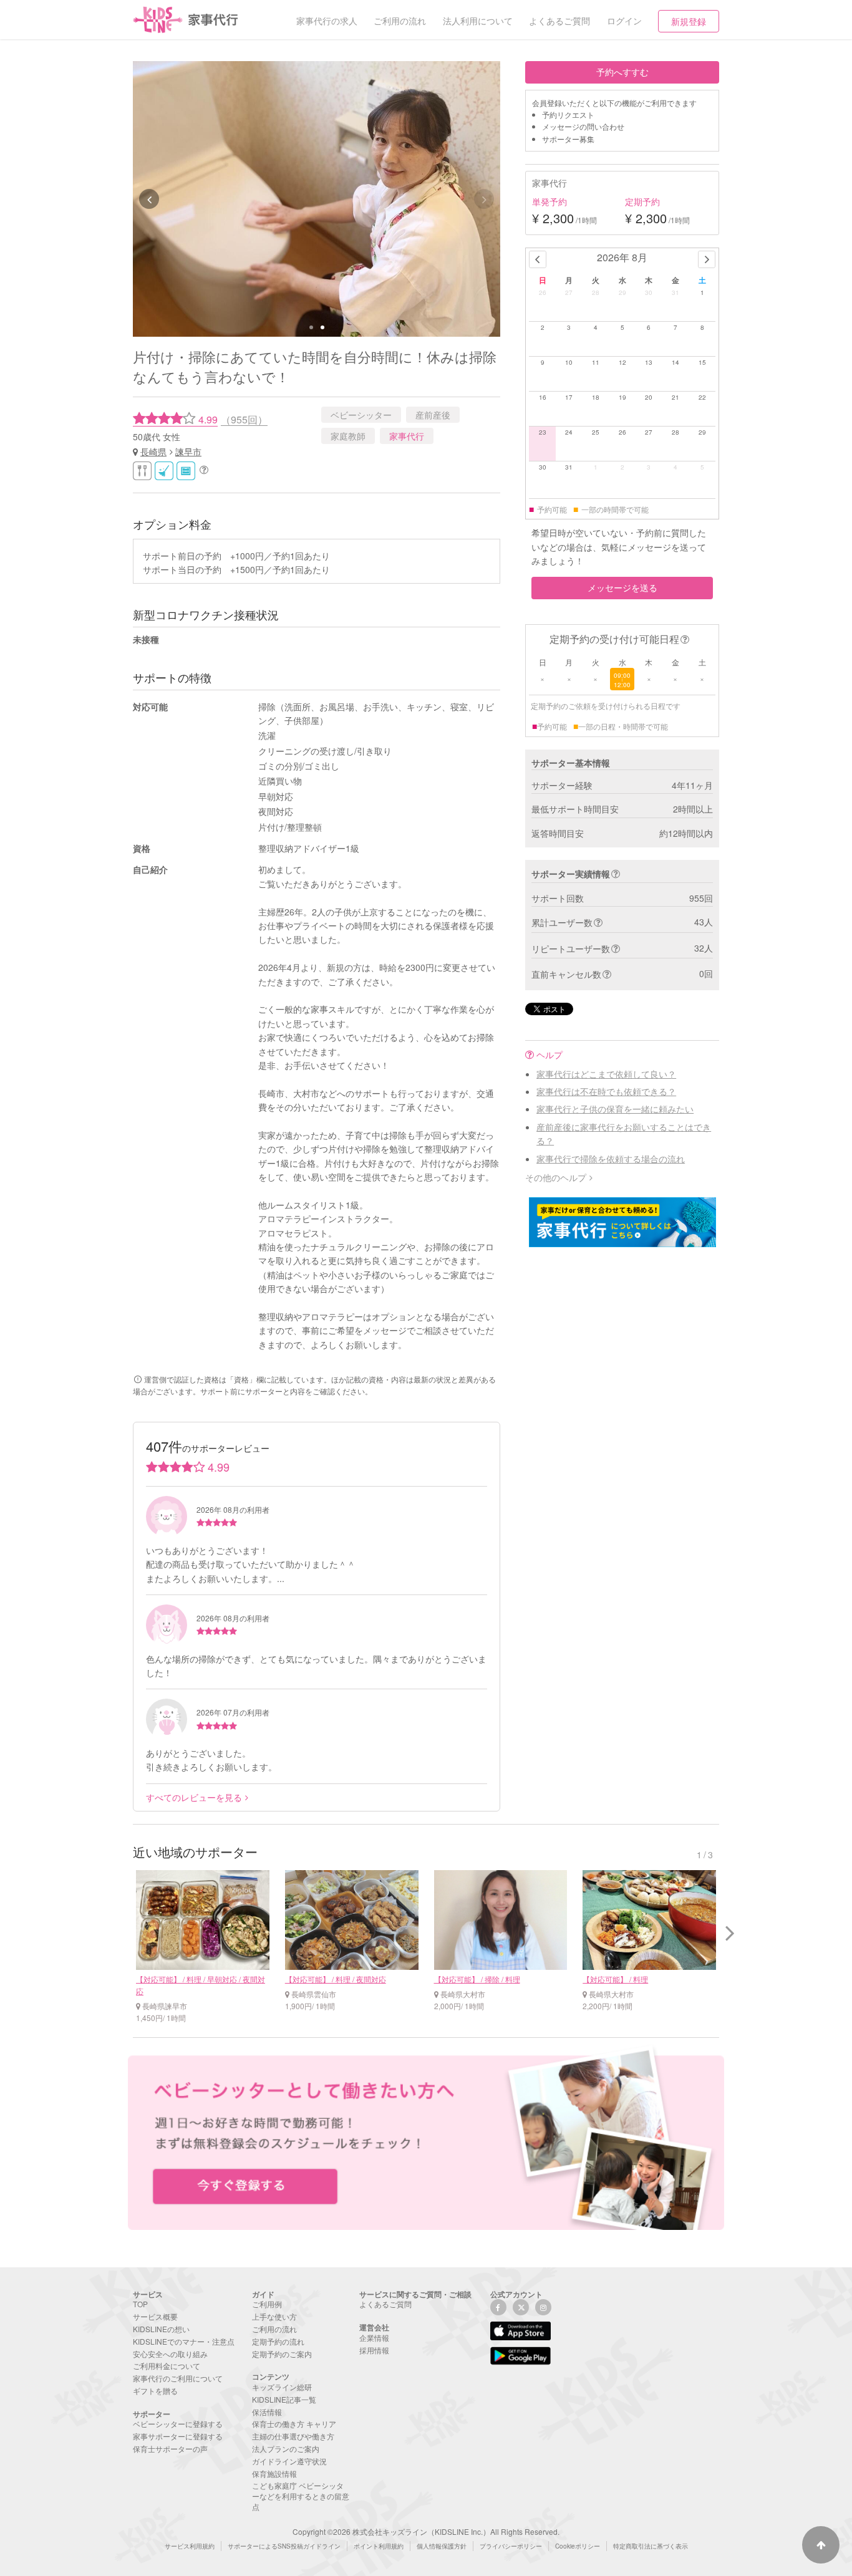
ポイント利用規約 (379, 2546)
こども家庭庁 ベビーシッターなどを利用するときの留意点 (301, 2496)
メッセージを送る (622, 587)
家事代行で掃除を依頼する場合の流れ (611, 1159)
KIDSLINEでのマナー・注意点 (184, 2341)
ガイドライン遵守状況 (289, 2461)
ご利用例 (267, 2304)
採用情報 (374, 2350)
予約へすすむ (622, 72)
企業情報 (374, 2337)
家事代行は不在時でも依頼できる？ (606, 1091)
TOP (140, 2304)
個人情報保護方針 (442, 2546)
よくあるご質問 (385, 2304)
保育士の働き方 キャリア (294, 2424)
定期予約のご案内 (282, 2354)
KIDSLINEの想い (161, 2329)
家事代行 (407, 436)
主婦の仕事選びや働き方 (293, 2436)
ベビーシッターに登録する (178, 2424)
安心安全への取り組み (170, 2354)
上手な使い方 (274, 2316)
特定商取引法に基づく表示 (651, 2546)
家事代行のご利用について (178, 2378)
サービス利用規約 (190, 2546)
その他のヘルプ (556, 1177)
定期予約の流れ (278, 2341)
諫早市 (188, 451)
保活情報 (267, 2412)
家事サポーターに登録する (178, 2436)
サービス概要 (155, 2316)
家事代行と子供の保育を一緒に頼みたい (615, 1109)
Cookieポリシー (578, 2546)
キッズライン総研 (282, 2387)
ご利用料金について (167, 2366)
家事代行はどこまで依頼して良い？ (606, 1074)
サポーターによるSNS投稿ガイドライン (284, 2546)
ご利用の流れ (274, 2329)
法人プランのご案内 (286, 2448)
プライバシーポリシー (511, 2546)
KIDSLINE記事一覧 (284, 2399)
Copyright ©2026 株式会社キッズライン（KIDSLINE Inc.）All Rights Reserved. (426, 2531)
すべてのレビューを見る (194, 1797)
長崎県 (153, 451)
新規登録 (689, 21)
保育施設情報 (274, 2473)
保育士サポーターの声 (170, 2448)
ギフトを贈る (155, 2390)
